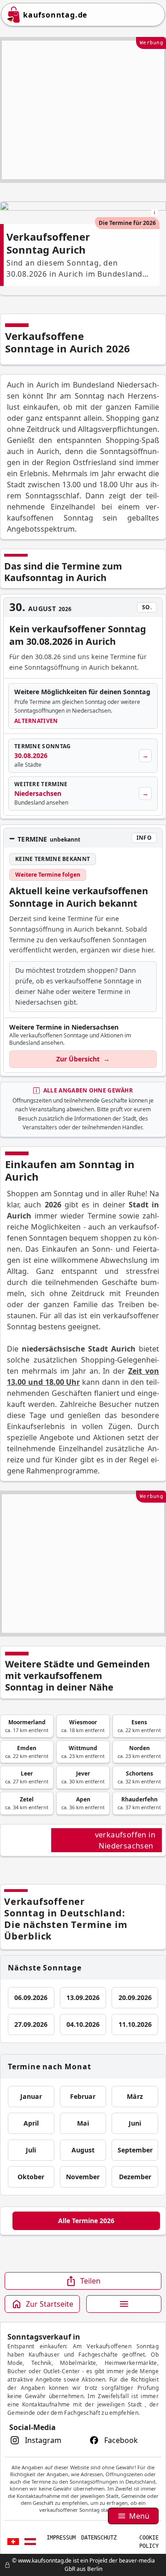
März (135, 2096)
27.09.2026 (31, 2024)
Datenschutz (99, 2538)
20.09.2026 (135, 1997)
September (135, 2150)
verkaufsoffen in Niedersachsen (125, 1840)
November (83, 2177)
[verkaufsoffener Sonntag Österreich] (30, 2542)
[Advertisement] (83, 110)
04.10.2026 (83, 2024)
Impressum (61, 2538)
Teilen (90, 2281)
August (83, 2150)
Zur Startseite (50, 2304)
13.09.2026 (83, 1997)
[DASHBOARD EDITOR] (3, 2565)
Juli (31, 2150)
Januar (31, 2096)
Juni (135, 2123)
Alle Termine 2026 (86, 2221)
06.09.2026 (31, 1997)
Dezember (135, 2177)
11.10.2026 (135, 2024)
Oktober (31, 2177)
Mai (83, 2123)
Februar (83, 2096)
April (31, 2123)
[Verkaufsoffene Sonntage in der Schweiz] (13, 2542)
